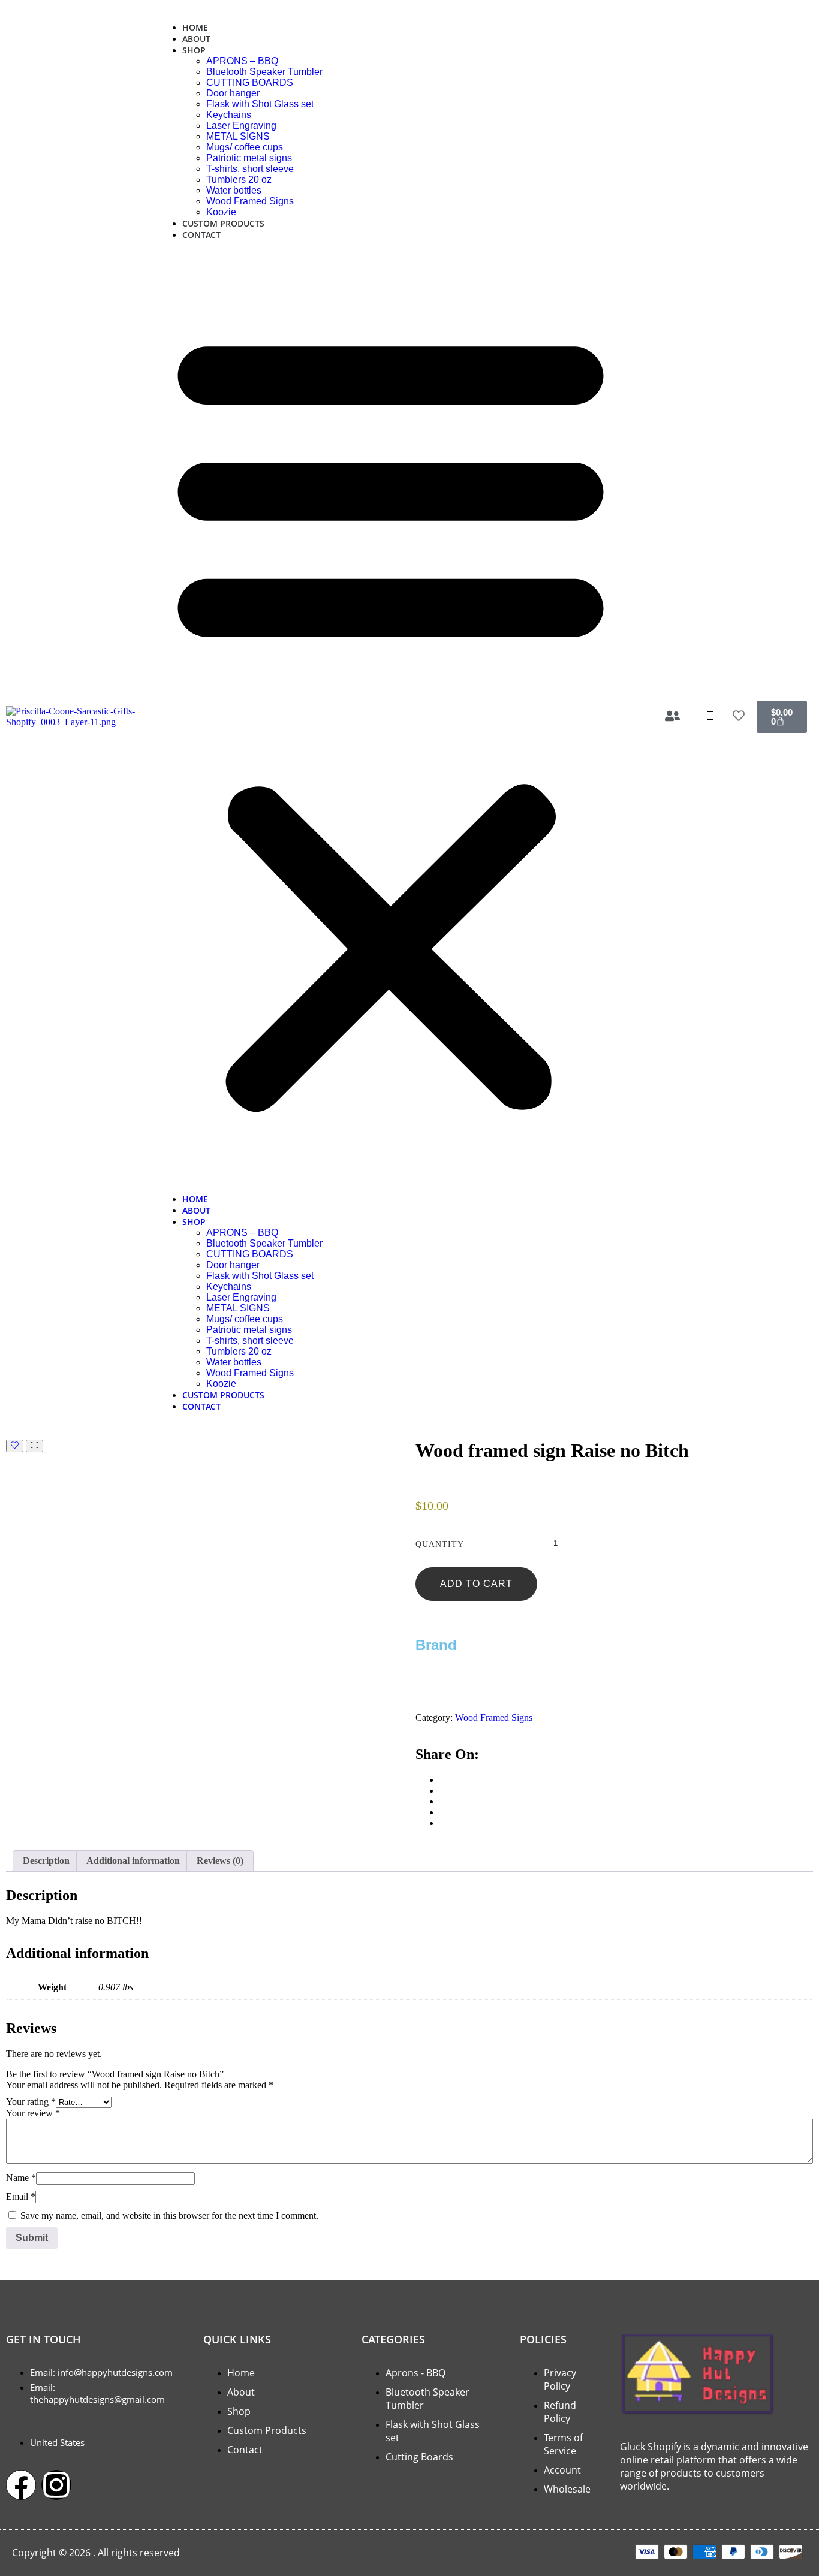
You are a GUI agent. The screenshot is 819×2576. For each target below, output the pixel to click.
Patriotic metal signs (249, 158)
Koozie (221, 212)
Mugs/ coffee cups (245, 147)
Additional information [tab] (133, 1861)
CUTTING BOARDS (250, 82)
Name (21, 2178)
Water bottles (234, 190)
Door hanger (233, 93)
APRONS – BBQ (242, 61)
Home (195, 27)
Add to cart (476, 1584)
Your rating (31, 2102)
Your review (33, 2113)
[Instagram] (56, 2485)
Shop (194, 50)
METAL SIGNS (238, 136)
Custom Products (223, 223)
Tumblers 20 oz (239, 180)
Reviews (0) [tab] (220, 1861)
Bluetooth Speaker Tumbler (264, 72)
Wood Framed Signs (250, 201)
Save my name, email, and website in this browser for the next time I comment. (169, 2215)
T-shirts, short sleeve (250, 169)
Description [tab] (46, 1861)
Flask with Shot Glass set (260, 104)
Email (21, 2196)
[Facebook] (21, 2485)
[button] (391, 717)
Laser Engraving (241, 126)
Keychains (229, 115)
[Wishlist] (15, 1446)
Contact (201, 235)
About (196, 39)
